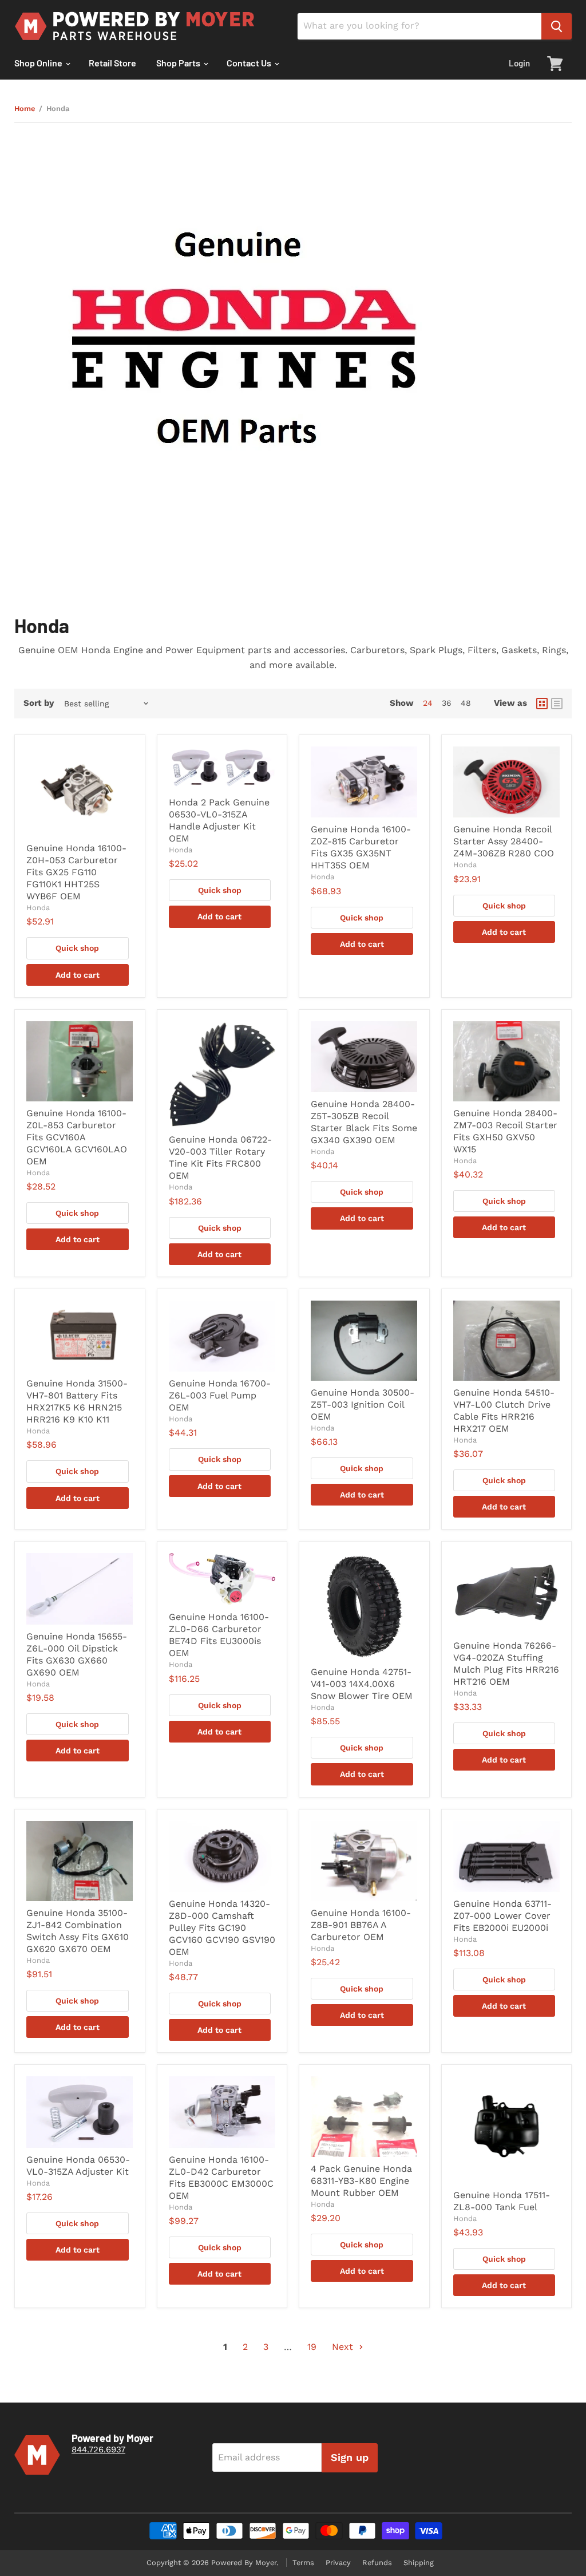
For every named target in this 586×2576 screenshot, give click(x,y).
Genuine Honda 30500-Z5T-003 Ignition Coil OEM (363, 1404)
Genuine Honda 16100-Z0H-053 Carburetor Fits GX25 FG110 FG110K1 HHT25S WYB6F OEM (76, 872)
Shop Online (39, 63)
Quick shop (77, 948)
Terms (303, 2563)
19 (312, 2347)
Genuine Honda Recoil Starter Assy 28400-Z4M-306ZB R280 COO (504, 841)
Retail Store (112, 63)
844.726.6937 (98, 2449)
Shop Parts (179, 63)
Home (25, 109)
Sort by (39, 703)
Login (519, 63)
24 (428, 703)
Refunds (377, 2563)
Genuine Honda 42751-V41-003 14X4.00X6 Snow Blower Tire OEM (362, 1684)
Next (344, 2347)
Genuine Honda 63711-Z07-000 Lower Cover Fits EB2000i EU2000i (502, 1916)
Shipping (419, 2563)
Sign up (350, 2457)
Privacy (338, 2563)
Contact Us (250, 63)
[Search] (557, 26)
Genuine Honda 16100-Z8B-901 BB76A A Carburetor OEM (361, 1925)
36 (447, 703)
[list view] (557, 704)
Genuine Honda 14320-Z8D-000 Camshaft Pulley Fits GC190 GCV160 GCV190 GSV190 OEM (222, 1928)
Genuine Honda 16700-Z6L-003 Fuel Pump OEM (220, 1395)
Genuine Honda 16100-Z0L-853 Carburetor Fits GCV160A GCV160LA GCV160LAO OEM (77, 1137)
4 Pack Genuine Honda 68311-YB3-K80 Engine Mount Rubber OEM (361, 2181)
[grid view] (542, 704)
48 (466, 703)
